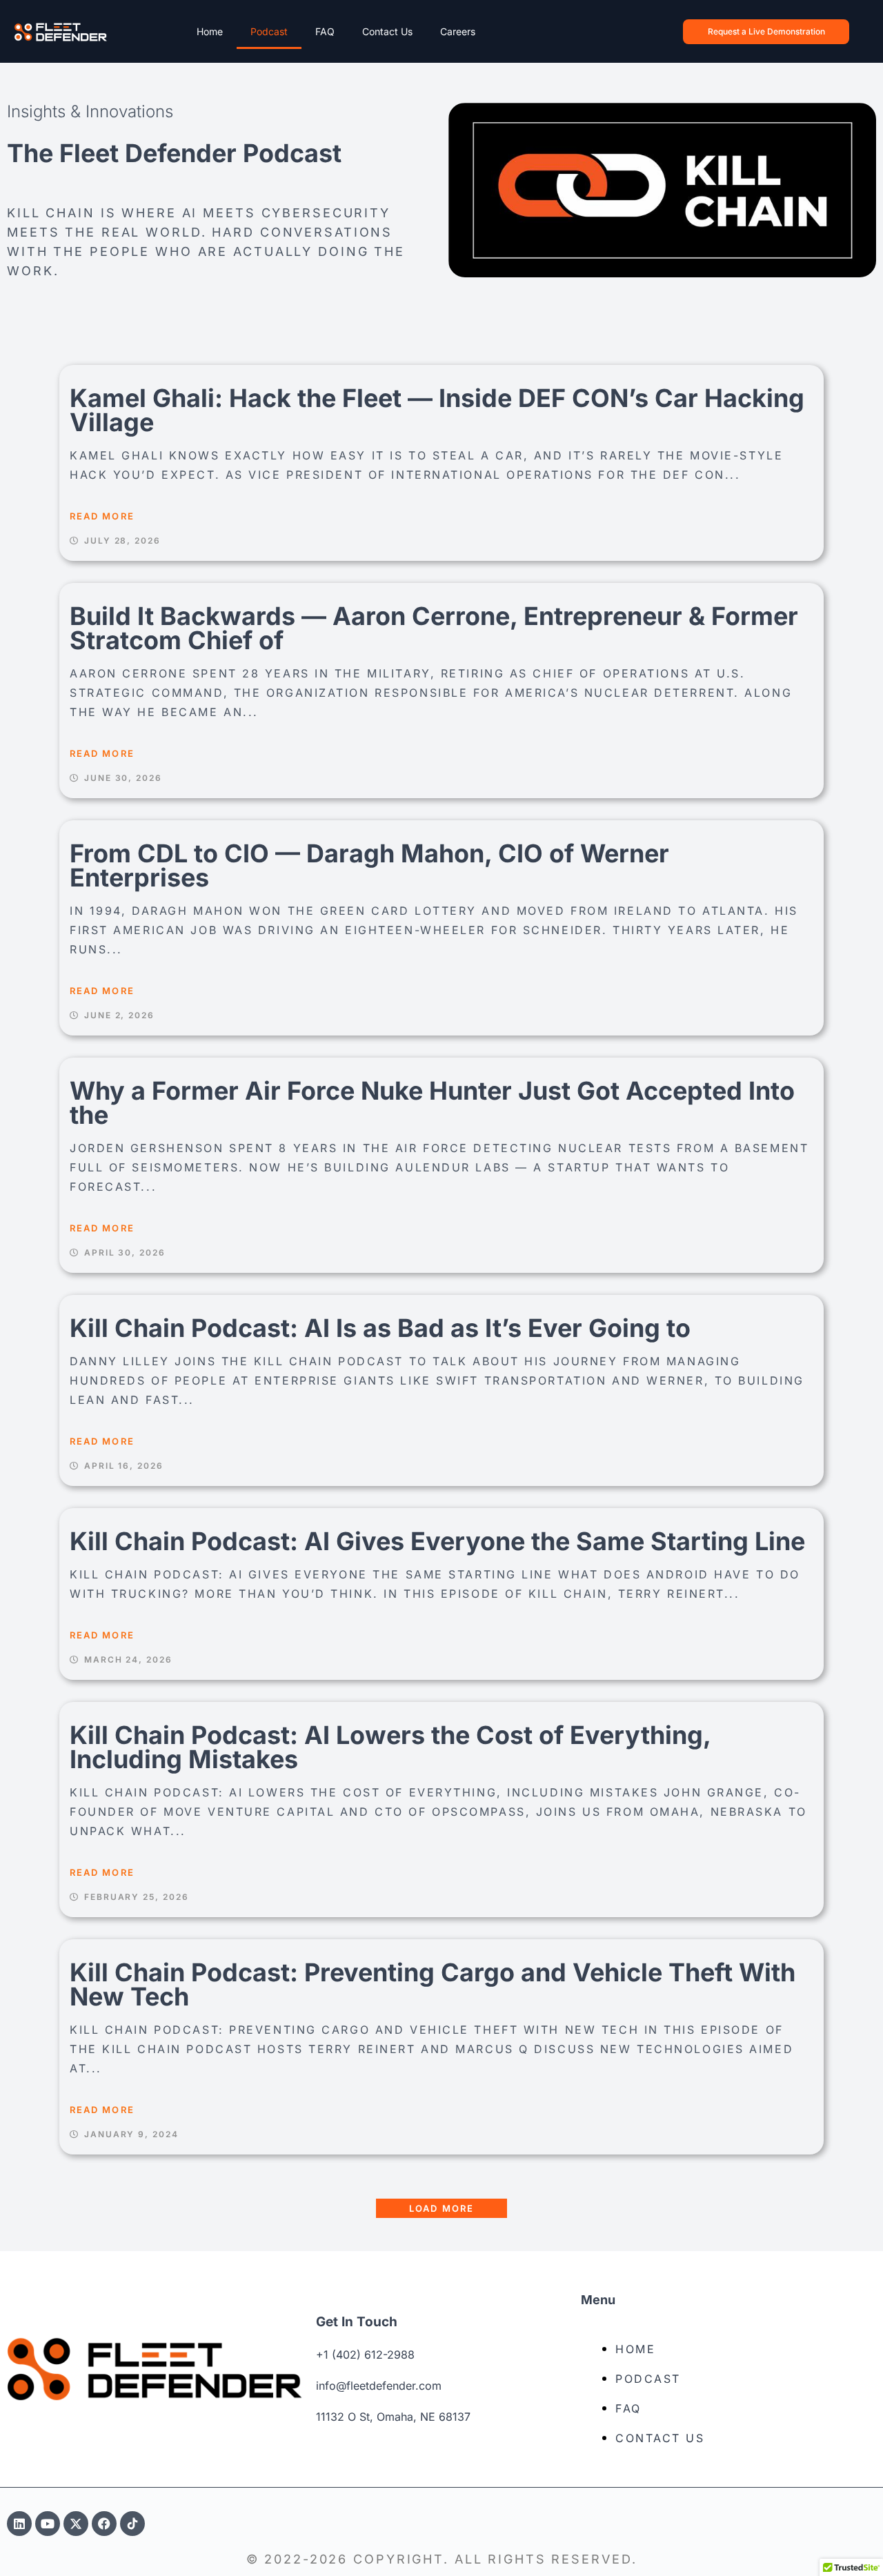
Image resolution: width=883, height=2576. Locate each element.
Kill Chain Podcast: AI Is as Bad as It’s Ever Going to (380, 1328)
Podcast (269, 31)
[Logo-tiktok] (132, 2524)
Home (210, 31)
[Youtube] (48, 2524)
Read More (102, 516)
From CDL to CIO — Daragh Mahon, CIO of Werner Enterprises (369, 865)
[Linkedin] (19, 2524)
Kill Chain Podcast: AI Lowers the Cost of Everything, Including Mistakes (390, 1747)
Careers (458, 31)
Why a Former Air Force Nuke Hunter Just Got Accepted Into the (432, 1103)
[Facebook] (104, 2524)
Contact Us (387, 31)
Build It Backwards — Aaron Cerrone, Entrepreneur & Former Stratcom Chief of (434, 628)
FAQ (325, 31)
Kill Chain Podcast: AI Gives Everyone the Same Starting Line (437, 1541)
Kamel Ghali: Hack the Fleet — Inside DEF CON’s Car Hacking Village (437, 410)
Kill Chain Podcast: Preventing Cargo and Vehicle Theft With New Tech (433, 1984)
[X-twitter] (76, 2524)
